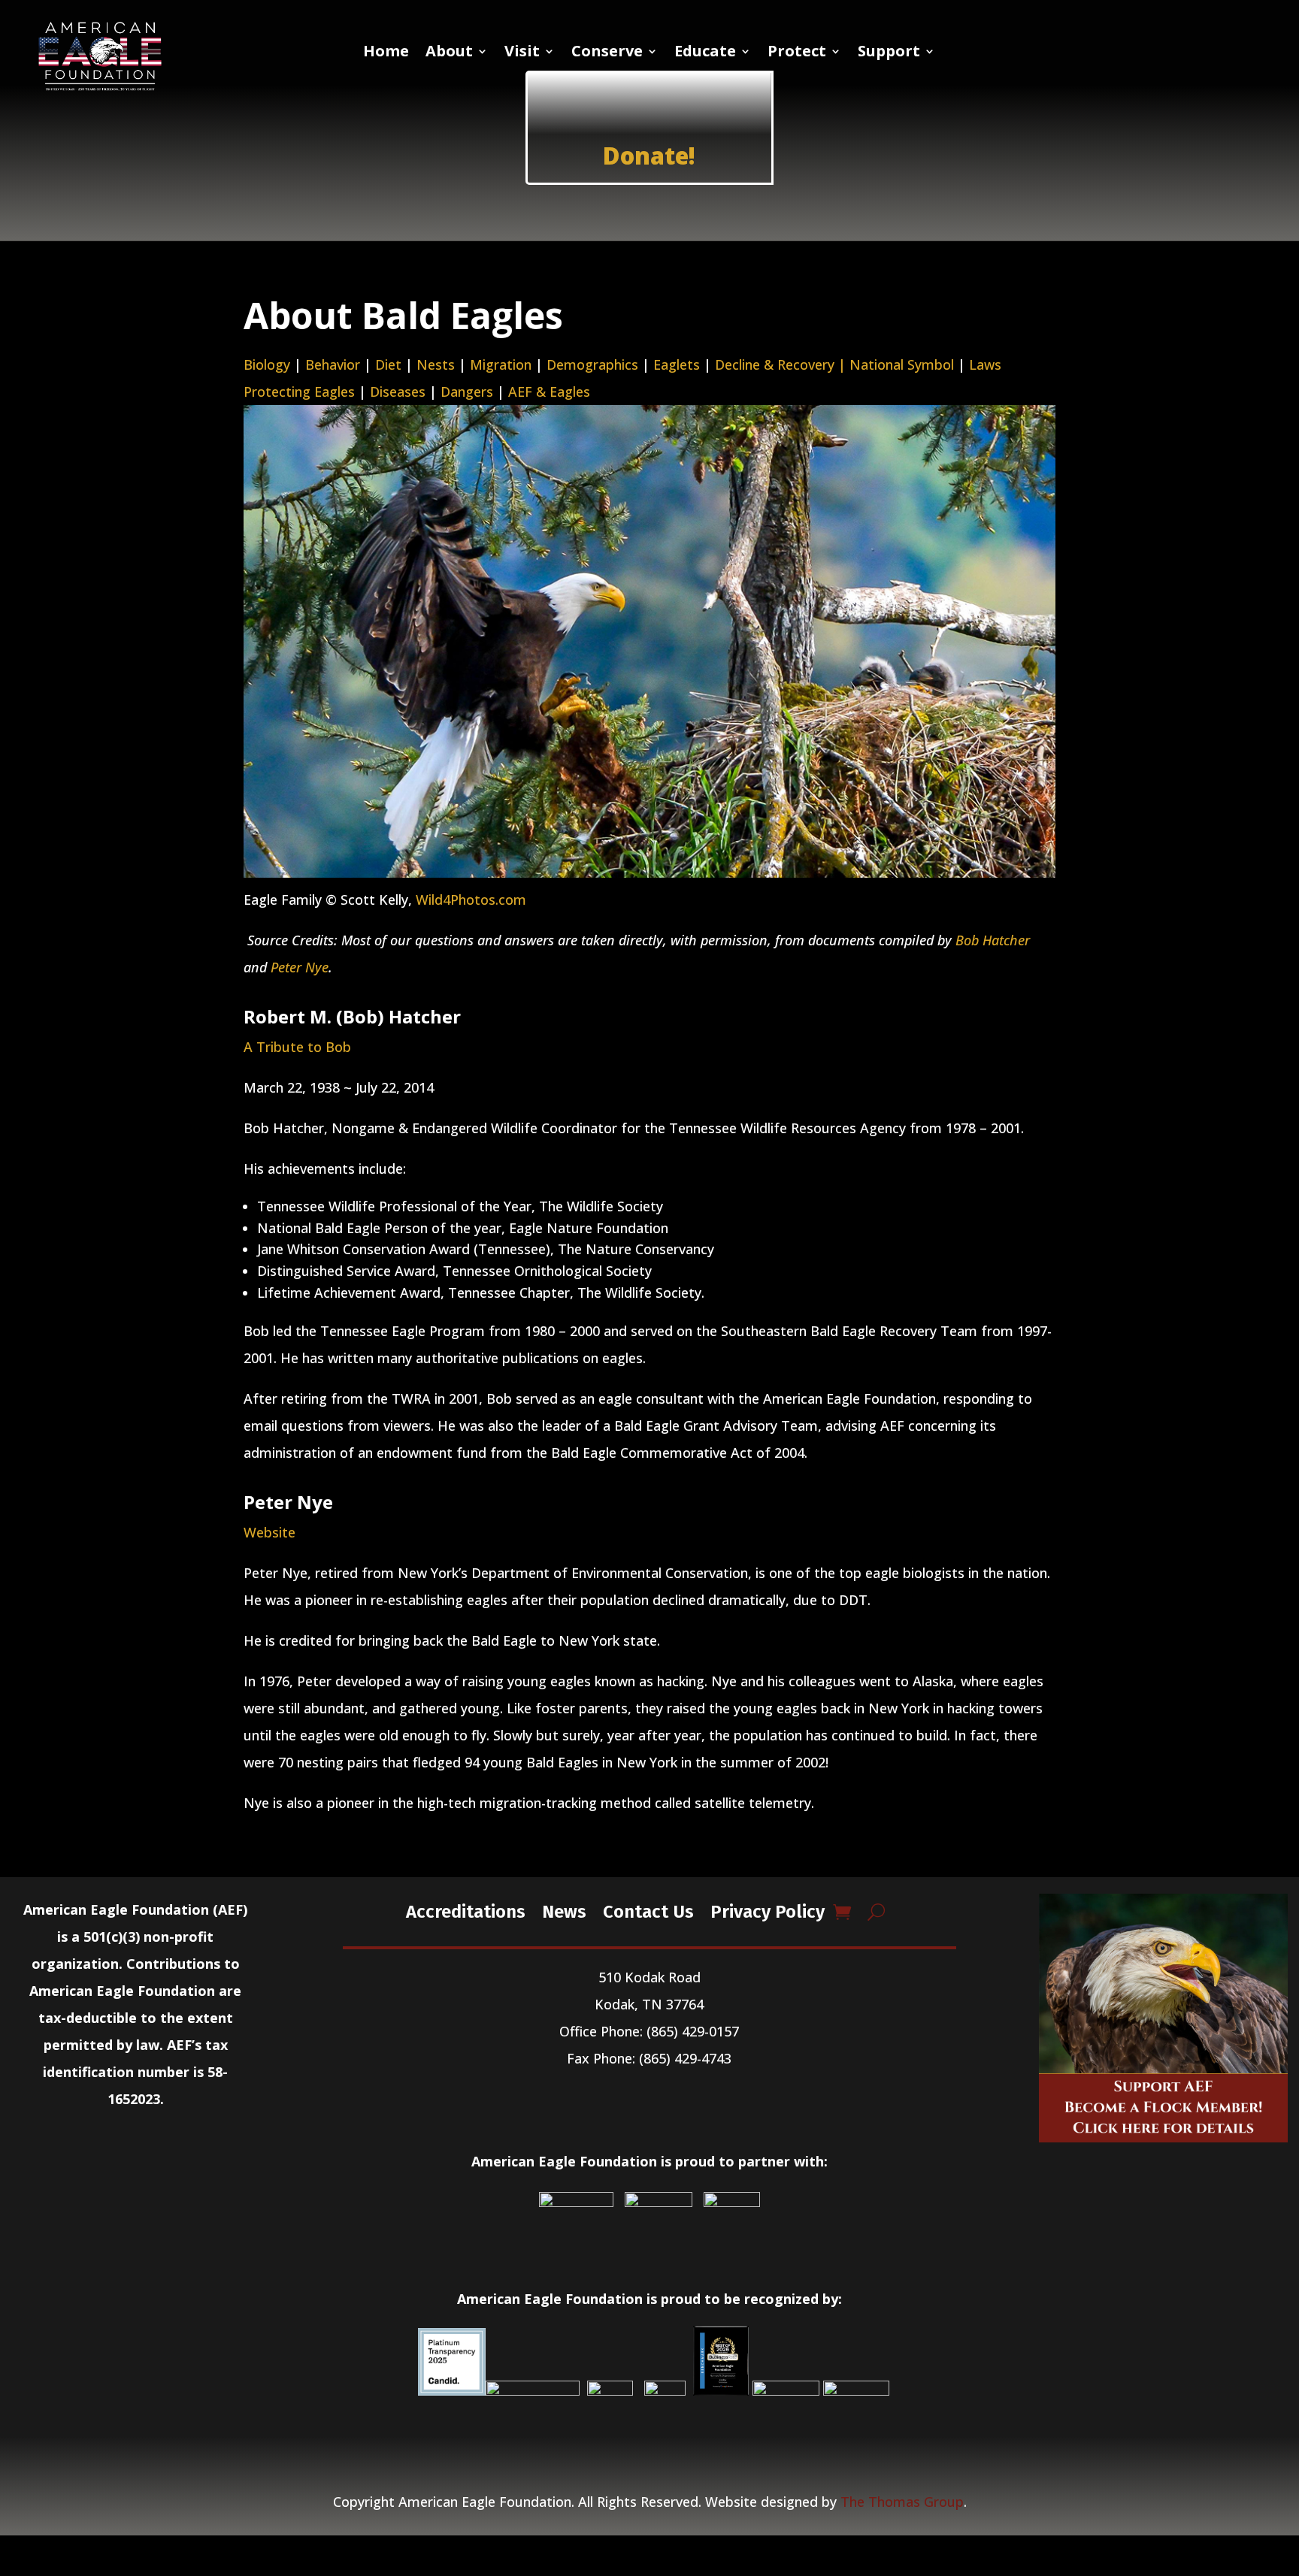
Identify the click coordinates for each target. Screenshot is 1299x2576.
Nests (436, 364)
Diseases (398, 392)
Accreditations (466, 1911)
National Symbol (902, 364)
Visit (522, 53)
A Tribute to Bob (297, 1047)
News (564, 1911)
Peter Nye (300, 967)
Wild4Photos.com (471, 899)
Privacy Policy (768, 1911)
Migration (501, 364)
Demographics (592, 364)
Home (386, 53)
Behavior (333, 364)
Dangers (467, 392)
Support (889, 53)
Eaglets (677, 364)
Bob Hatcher (993, 940)
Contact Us (648, 1911)
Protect (797, 53)
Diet (388, 364)
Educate (705, 53)
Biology (267, 364)
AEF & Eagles (549, 392)
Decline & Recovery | (782, 364)
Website (269, 1532)
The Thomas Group (902, 2502)
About (449, 53)
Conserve (607, 53)
